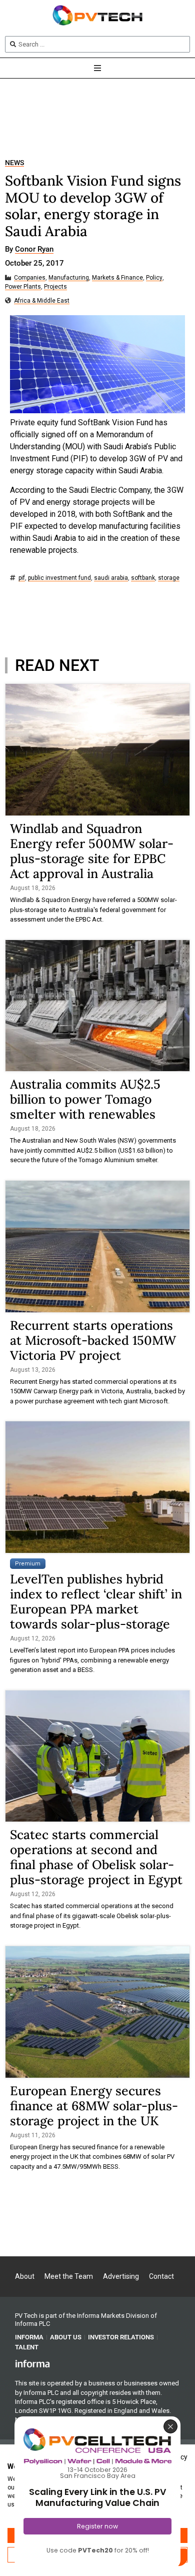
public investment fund (59, 578)
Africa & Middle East (42, 301)
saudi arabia (111, 578)
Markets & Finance (117, 278)
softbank (143, 578)
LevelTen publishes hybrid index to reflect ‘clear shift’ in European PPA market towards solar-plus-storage (96, 1601)
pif (22, 578)
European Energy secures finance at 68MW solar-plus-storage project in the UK (94, 2106)
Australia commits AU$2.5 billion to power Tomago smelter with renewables (85, 1099)
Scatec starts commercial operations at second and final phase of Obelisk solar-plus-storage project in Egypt (96, 1857)
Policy (154, 278)
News (14, 163)
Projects (55, 287)
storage (169, 578)
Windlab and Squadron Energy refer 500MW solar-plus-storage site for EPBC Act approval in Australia (92, 851)
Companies (30, 278)
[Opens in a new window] (32, 2363)
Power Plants (23, 287)
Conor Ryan (34, 250)
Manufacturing (69, 278)
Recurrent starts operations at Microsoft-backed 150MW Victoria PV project (93, 1340)
